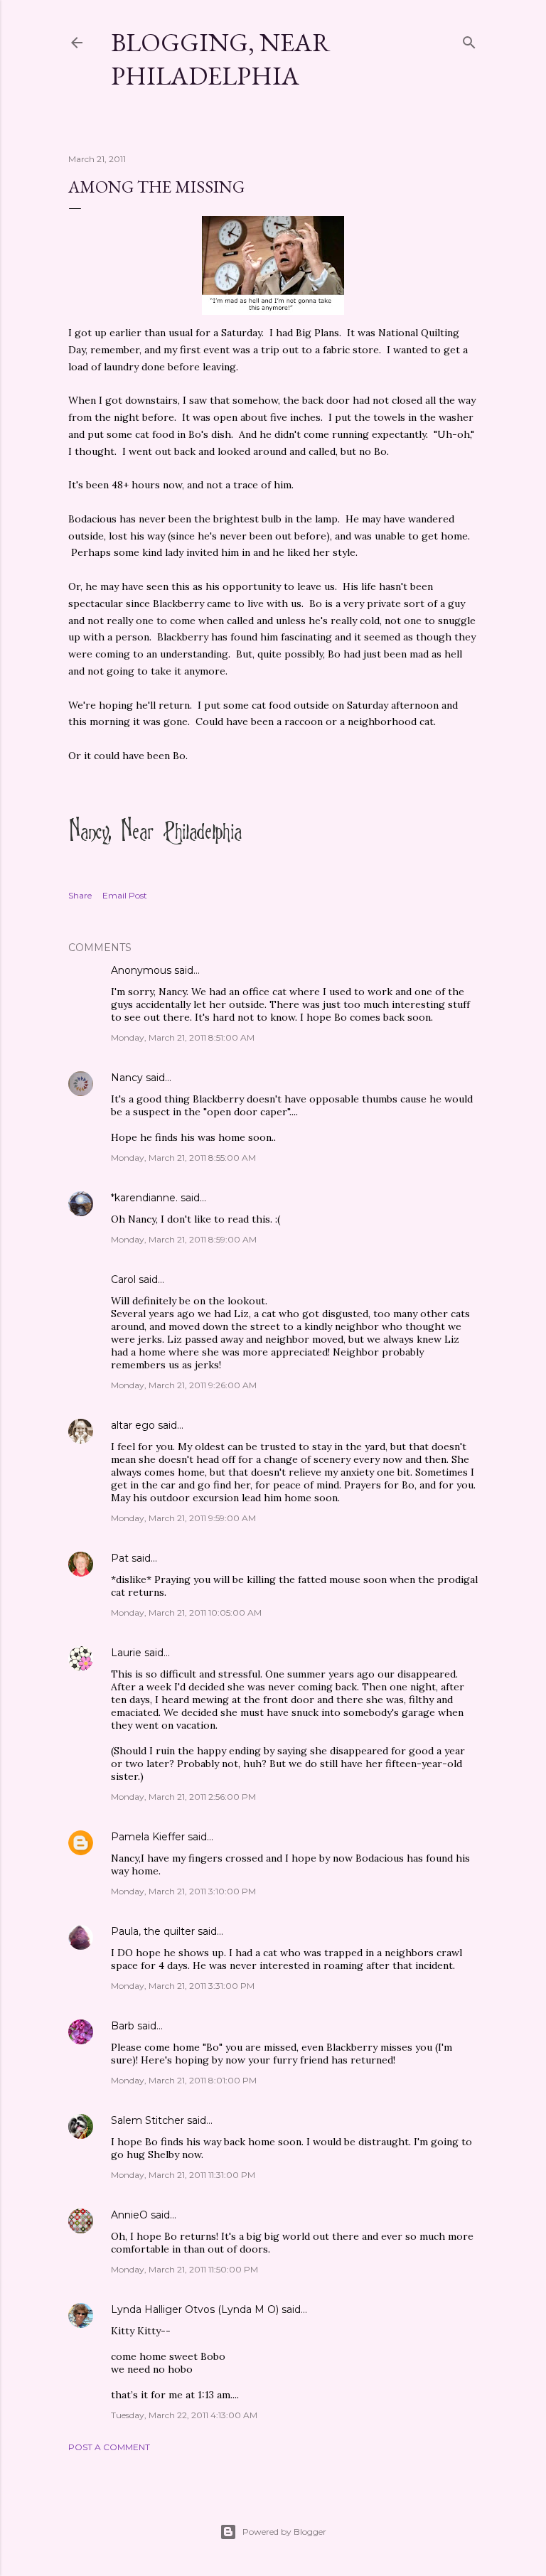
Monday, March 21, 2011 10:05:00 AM (186, 1612)
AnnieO (129, 2215)
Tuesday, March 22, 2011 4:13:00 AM (184, 2415)
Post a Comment (109, 2447)
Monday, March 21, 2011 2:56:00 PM (183, 1797)
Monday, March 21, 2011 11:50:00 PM (184, 2269)
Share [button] (80, 895)
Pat (120, 1558)
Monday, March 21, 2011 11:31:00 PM (183, 2175)
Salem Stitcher (148, 2120)
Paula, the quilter (153, 1931)
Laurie (126, 1653)
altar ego (133, 1425)
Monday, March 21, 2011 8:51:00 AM (183, 1037)
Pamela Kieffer (148, 1837)
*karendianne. (144, 1198)
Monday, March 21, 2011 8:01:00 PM (184, 2080)
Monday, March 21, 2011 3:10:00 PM (183, 1891)
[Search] (469, 39)
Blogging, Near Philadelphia (221, 59)
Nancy (127, 1078)
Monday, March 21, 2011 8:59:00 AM (184, 1239)
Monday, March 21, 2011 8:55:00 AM (183, 1158)
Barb (123, 2026)
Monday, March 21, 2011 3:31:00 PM (183, 1986)
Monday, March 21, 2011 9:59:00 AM (183, 1518)
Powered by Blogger (284, 2532)
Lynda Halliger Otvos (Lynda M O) (195, 2309)
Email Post (125, 895)
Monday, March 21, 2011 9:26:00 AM (184, 1385)
